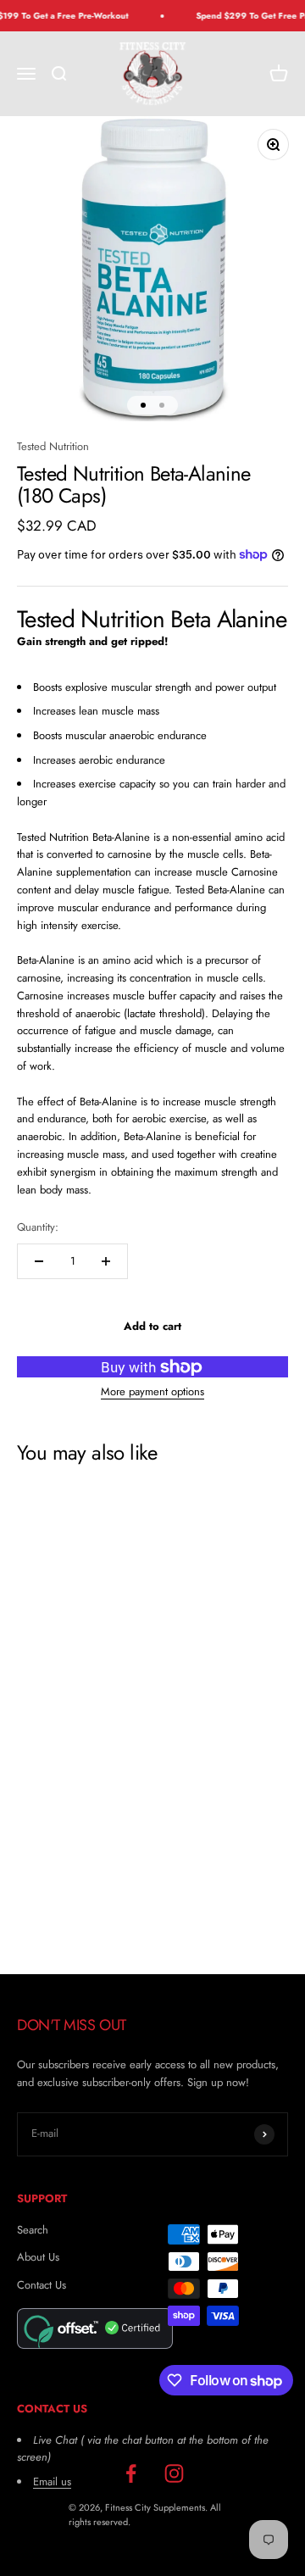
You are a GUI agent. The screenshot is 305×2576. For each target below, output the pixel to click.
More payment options (152, 1391)
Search (33, 2230)
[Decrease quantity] (39, 1261)
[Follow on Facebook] (131, 2474)
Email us (52, 2481)
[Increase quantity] (106, 1261)
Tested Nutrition (53, 446)
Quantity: (38, 1227)
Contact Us (42, 2285)
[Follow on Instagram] (174, 2474)
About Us (38, 2257)
